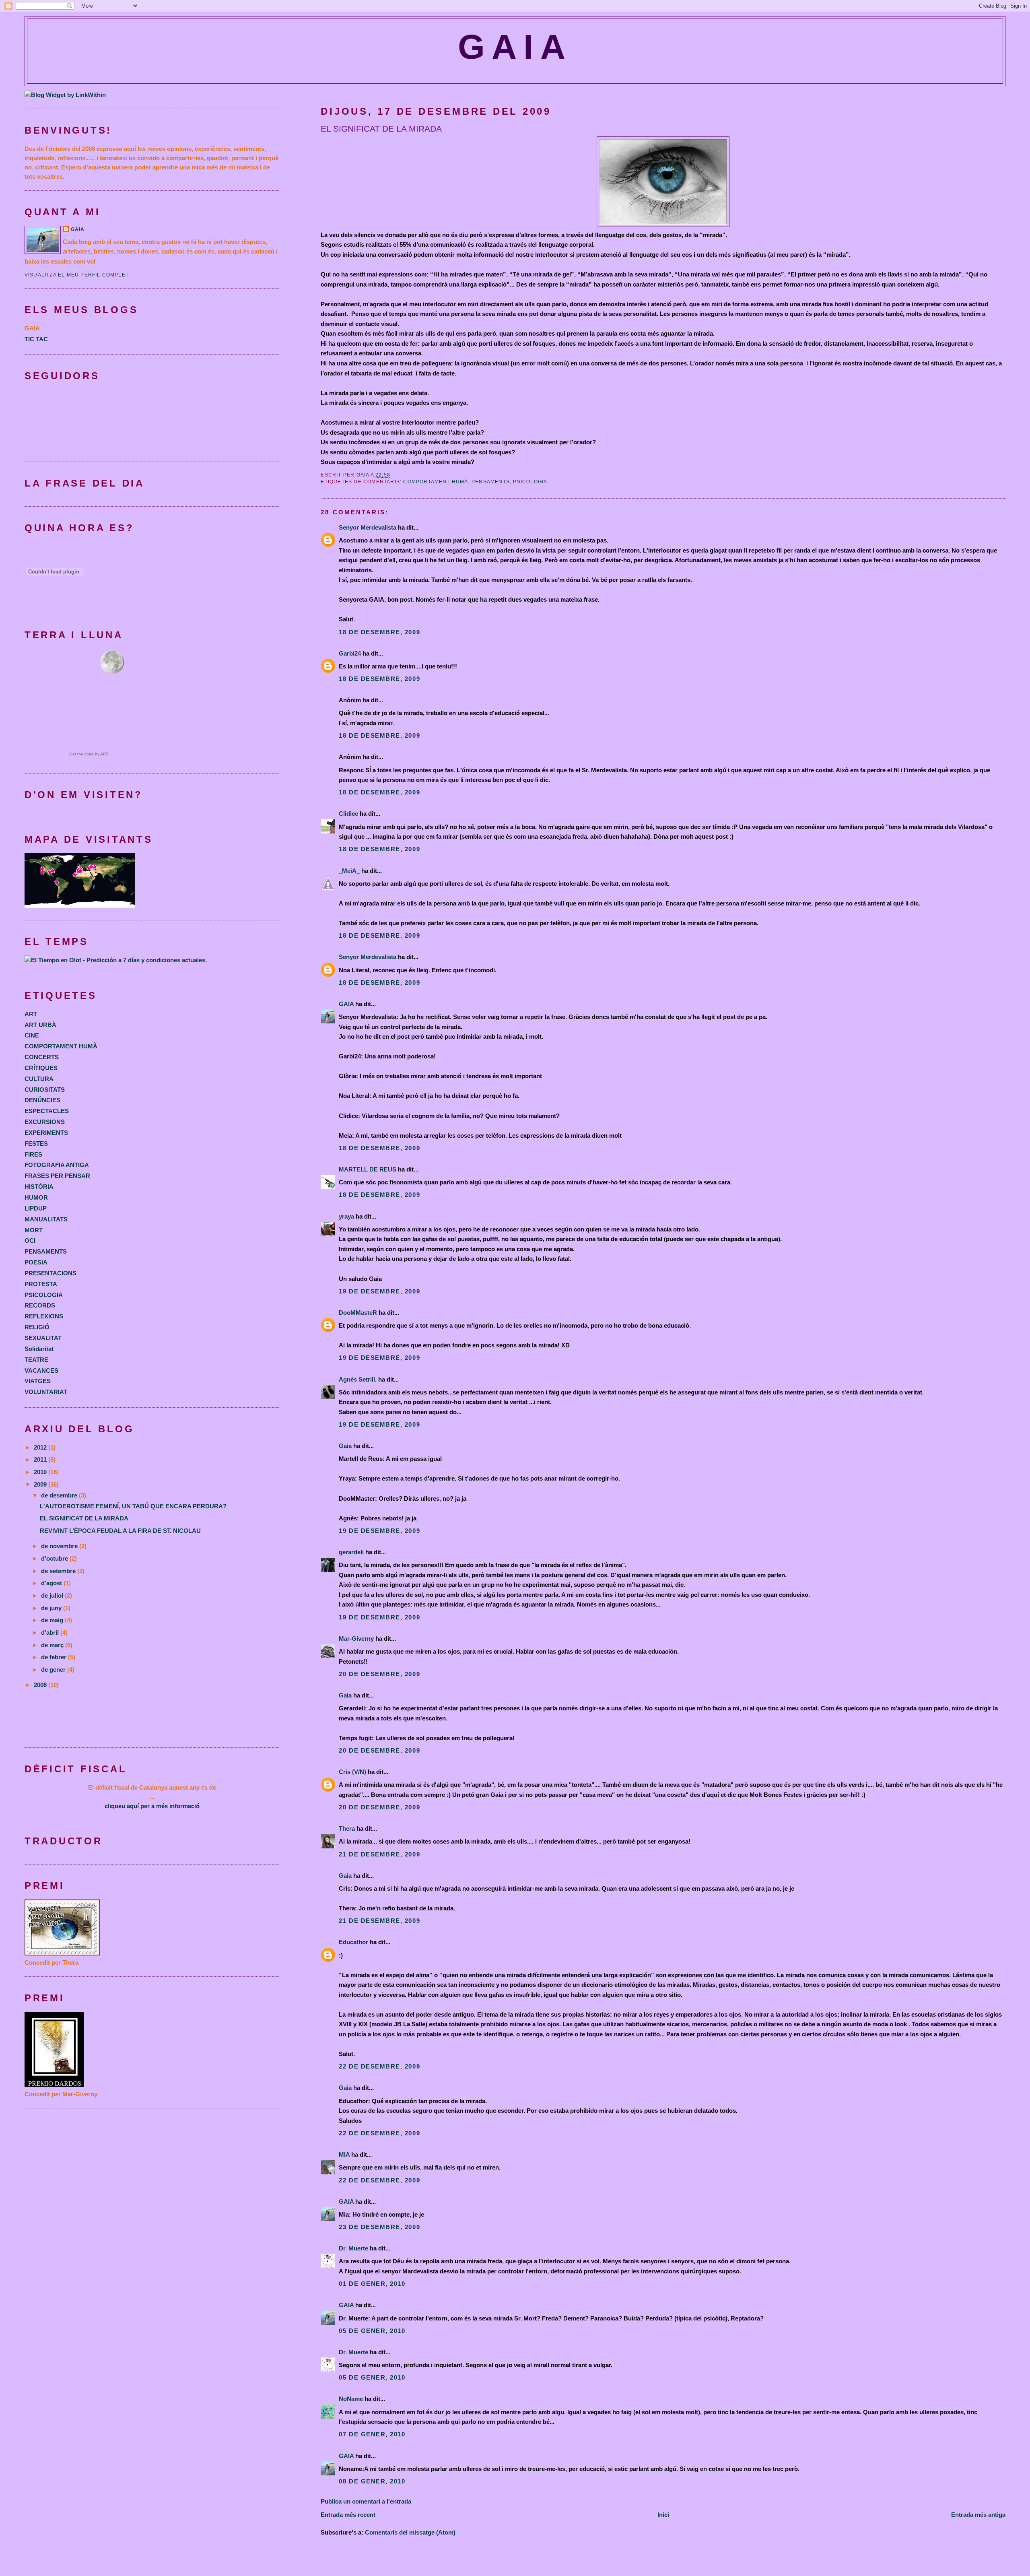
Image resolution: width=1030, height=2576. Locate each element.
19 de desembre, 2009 (379, 1291)
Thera (347, 1828)
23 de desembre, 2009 (379, 2227)
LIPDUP (36, 1208)
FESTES (36, 1144)
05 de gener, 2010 (372, 2331)
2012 (41, 1447)
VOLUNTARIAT (46, 1392)
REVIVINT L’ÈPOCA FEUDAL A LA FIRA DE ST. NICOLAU (120, 1531)
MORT (34, 1230)
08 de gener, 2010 (372, 2481)
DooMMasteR (358, 1313)
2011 (41, 1459)
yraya (346, 1216)
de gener (54, 1670)
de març (53, 1645)
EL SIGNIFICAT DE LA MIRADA (84, 1518)
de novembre (60, 1546)
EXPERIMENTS (46, 1133)
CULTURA (39, 1079)
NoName (351, 2399)
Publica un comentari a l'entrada (366, 2501)
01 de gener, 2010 (372, 2284)
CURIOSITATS (45, 1090)
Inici (663, 2515)
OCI (30, 1241)
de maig (53, 1620)
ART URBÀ (40, 1025)
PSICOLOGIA (530, 482)
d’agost (52, 1583)
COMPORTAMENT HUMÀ (436, 482)
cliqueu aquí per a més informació (152, 1806)
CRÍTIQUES (41, 1068)
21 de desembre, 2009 (379, 1854)
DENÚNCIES (42, 1100)
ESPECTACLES (47, 1111)
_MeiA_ (349, 871)
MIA (344, 2154)
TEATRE (36, 1360)
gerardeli (351, 1552)
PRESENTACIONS (50, 1273)
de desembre (60, 1495)
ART (31, 1014)
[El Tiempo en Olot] (116, 960)
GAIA (515, 47)
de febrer (55, 1657)
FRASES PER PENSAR (57, 1176)
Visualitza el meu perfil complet (77, 275)
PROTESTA (41, 1284)
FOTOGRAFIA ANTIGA (57, 1165)
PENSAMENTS (491, 482)
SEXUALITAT (43, 1338)
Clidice (348, 814)
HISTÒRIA (39, 1187)
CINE (32, 1035)
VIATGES (38, 1381)
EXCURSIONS (45, 1122)
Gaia (345, 1446)
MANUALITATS (46, 1219)
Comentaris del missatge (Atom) (410, 2532)
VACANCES (41, 1370)
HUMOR (36, 1197)
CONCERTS (42, 1057)
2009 (41, 1484)
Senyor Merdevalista (368, 527)
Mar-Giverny (356, 1639)
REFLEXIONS (44, 1316)
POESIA (36, 1262)
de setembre (59, 1571)
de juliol (53, 1595)
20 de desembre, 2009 (379, 1674)
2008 (41, 1685)
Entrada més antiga (978, 2515)
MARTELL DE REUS (368, 1169)
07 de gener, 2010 (372, 2434)
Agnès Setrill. (358, 1379)
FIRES (33, 1154)
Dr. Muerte (353, 2248)
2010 (41, 1472)
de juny (52, 1608)
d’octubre (55, 1558)
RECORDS (40, 1305)
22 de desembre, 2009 (379, 2066)
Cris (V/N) (352, 1772)
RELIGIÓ (37, 1327)
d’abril (51, 1632)
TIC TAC (36, 339)
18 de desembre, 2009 (379, 632)
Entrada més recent (348, 2515)
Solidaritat (39, 1349)
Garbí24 (350, 653)
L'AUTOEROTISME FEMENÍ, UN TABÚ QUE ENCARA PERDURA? (133, 1506)
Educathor (353, 1942)
